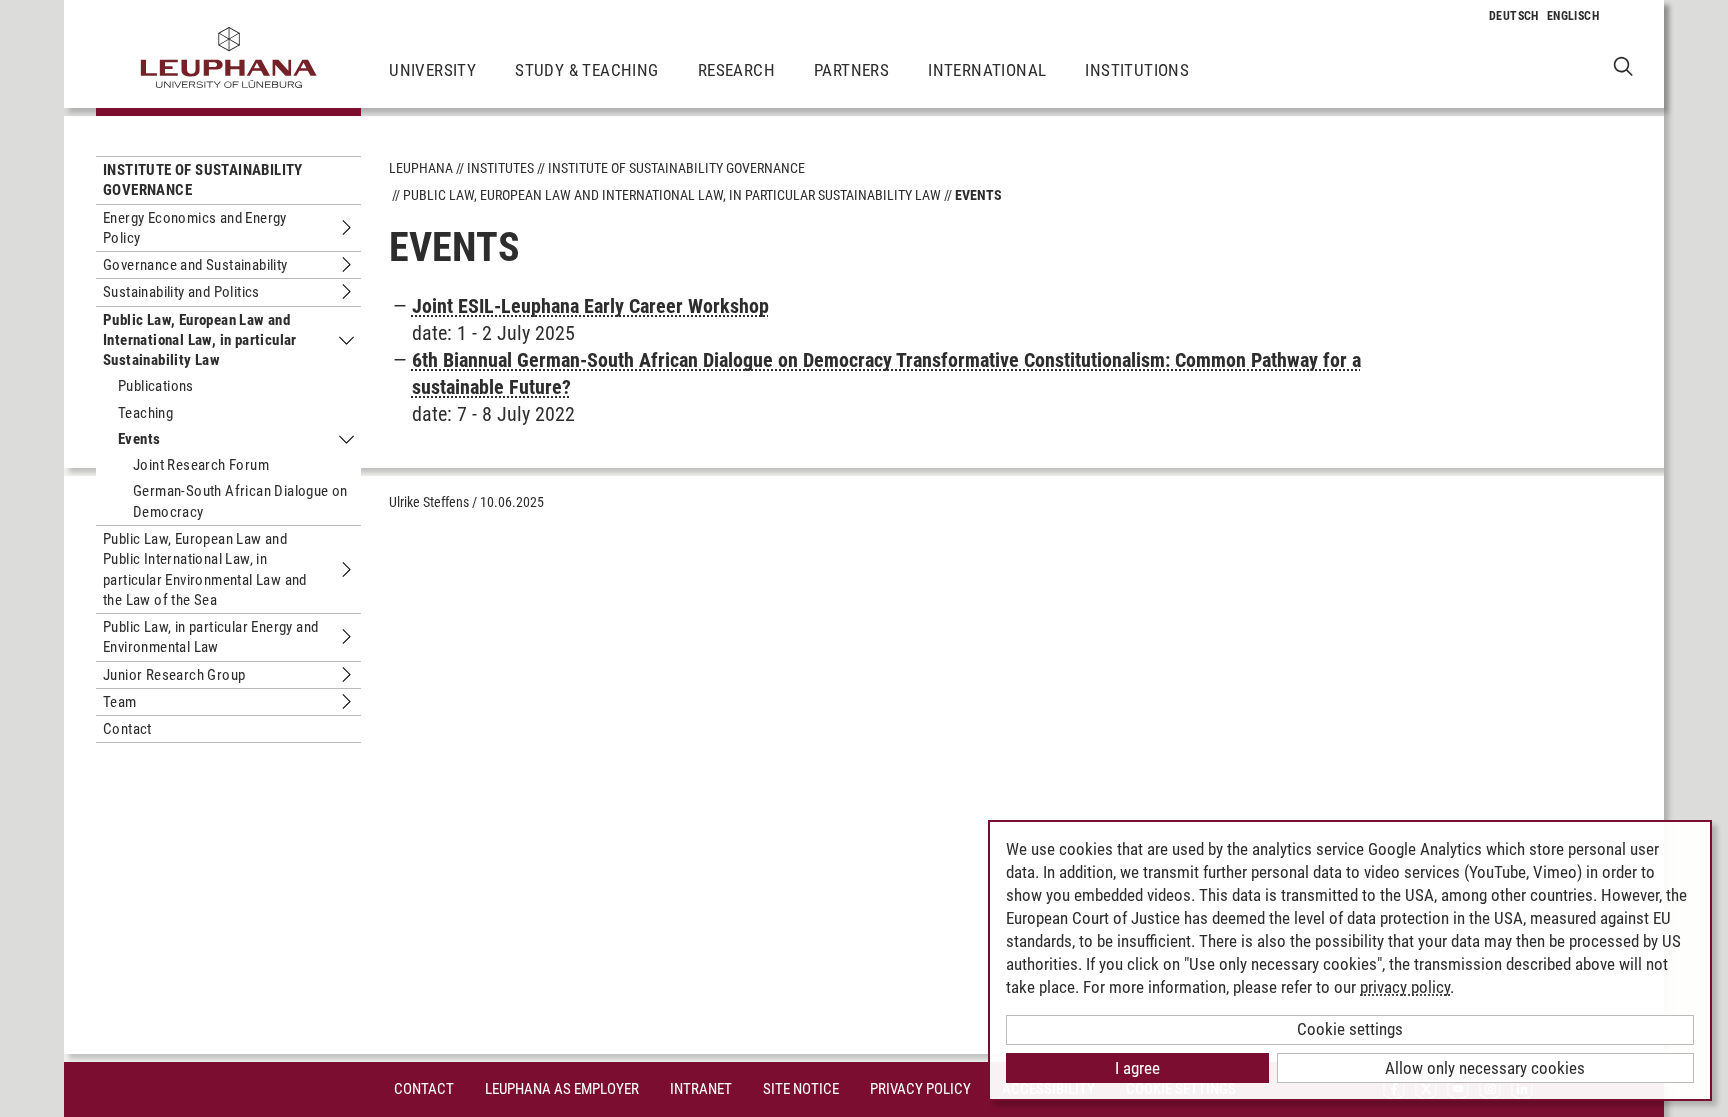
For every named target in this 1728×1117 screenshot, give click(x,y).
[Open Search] (1623, 65)
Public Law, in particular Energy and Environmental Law (210, 637)
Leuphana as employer (562, 1089)
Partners (851, 70)
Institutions (1137, 70)
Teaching (145, 413)
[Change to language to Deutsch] (1514, 16)
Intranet (701, 1089)
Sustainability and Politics (181, 292)
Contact (127, 729)
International (987, 70)
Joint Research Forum (201, 465)
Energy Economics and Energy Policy (195, 228)
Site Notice (801, 1089)
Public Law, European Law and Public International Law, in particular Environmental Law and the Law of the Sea (205, 569)
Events (139, 439)
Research (736, 70)
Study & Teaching (586, 70)
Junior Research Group (174, 675)
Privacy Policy (920, 1089)
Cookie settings (1350, 1029)
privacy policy (1405, 987)
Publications (156, 386)
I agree (1137, 1068)
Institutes (500, 168)
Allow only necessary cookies (1485, 1068)
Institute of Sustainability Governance (203, 180)
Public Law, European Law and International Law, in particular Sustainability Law (200, 340)
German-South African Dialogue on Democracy (240, 501)
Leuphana (421, 168)
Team (120, 702)
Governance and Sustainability (195, 265)
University (432, 70)
